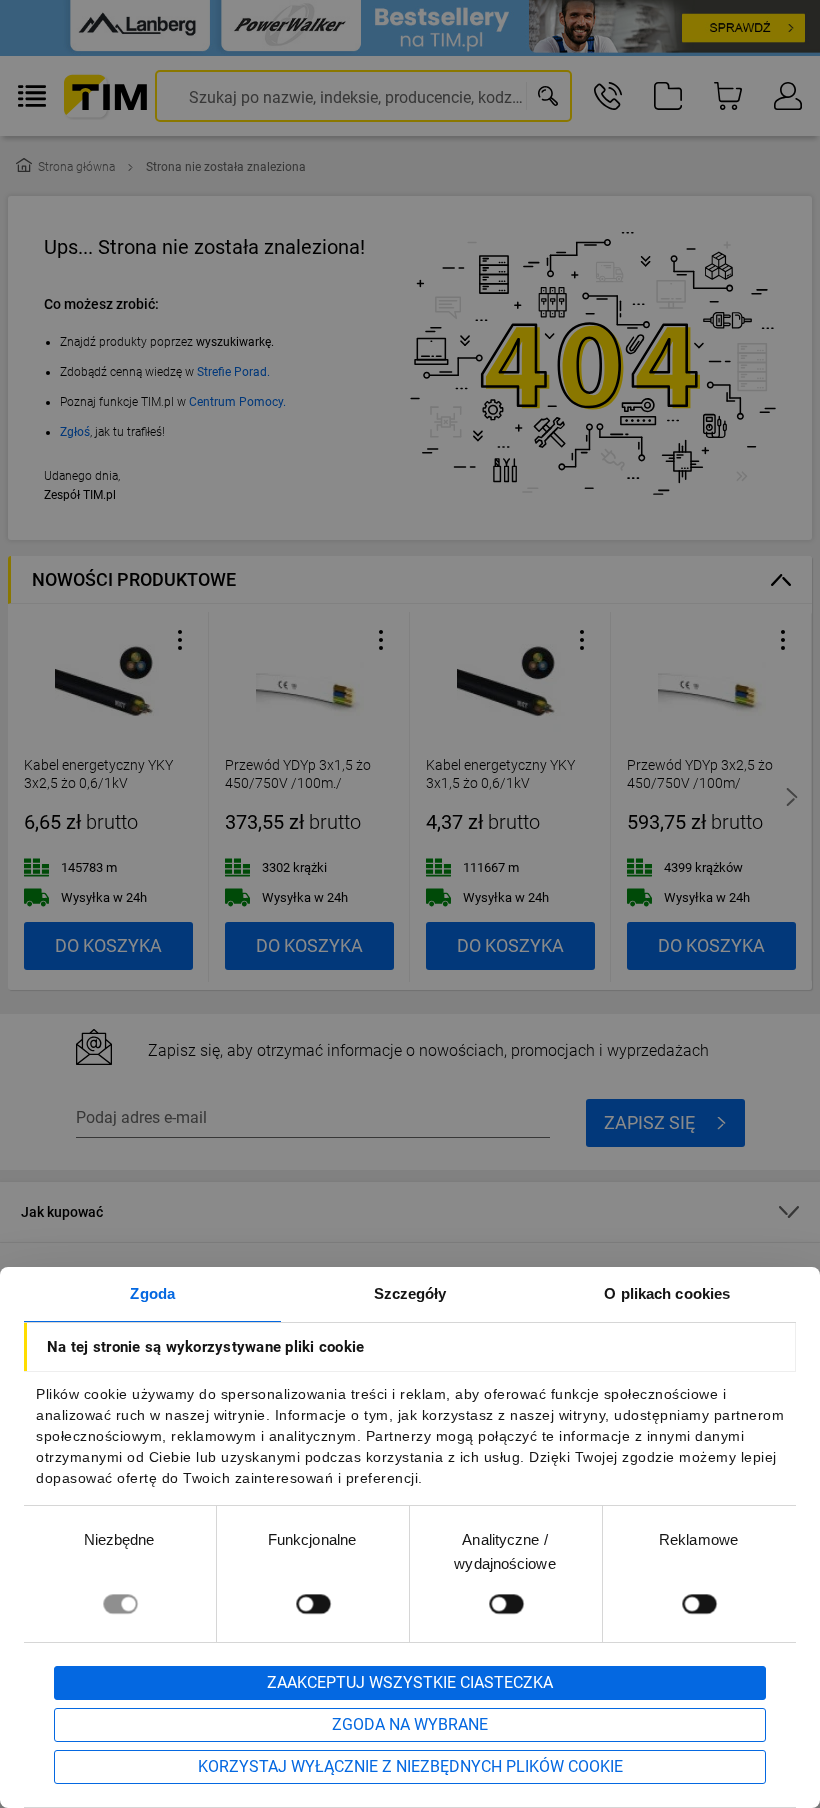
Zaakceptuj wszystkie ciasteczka (410, 1682)
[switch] (313, 1603)
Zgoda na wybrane (410, 1724)
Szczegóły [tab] (410, 1293)
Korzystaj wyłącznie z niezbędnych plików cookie (410, 1766)
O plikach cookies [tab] (667, 1293)
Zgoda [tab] (152, 1293)
